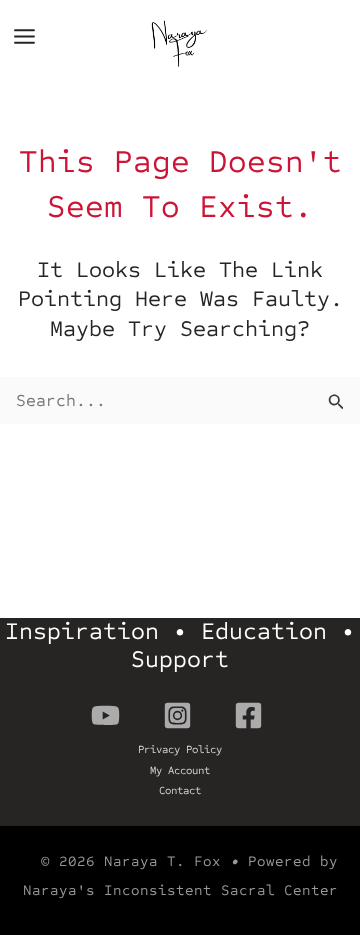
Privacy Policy (180, 749)
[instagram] (180, 715)
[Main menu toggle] (24, 36)
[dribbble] (251, 715)
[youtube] (108, 715)
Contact (180, 790)
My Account (180, 770)
